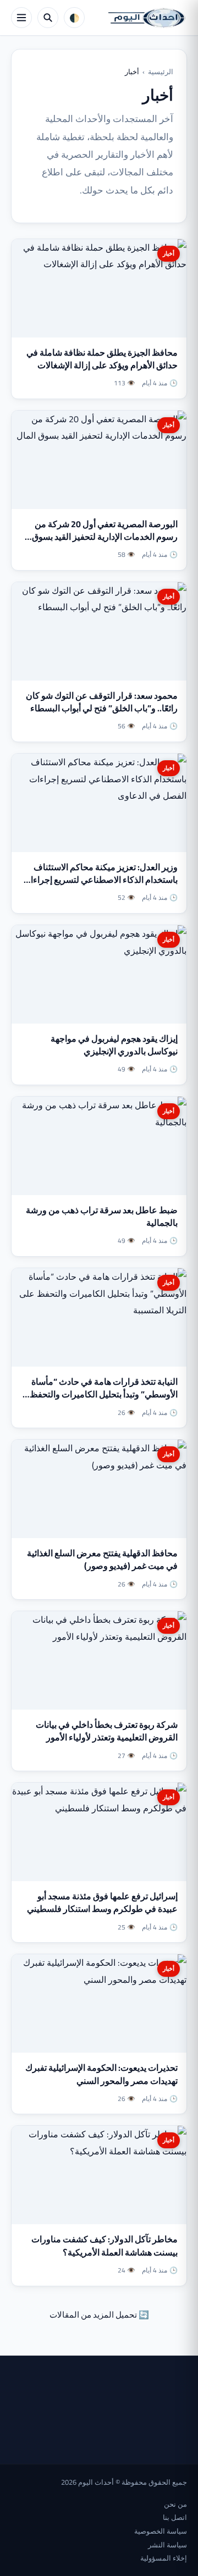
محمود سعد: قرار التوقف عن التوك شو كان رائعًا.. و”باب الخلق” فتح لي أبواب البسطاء (102, 702)
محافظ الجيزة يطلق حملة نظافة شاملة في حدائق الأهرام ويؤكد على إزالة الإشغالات (102, 359)
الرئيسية (161, 71)
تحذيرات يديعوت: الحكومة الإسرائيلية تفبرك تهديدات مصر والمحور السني (101, 2074)
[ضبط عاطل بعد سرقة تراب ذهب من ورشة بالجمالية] (99, 1146)
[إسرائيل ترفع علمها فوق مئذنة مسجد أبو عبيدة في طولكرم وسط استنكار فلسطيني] (99, 1832)
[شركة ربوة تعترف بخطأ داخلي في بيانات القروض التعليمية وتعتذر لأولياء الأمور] (99, 1660)
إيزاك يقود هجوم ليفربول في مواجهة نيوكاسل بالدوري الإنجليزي (114, 1045)
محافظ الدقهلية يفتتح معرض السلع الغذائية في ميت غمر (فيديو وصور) (102, 1559)
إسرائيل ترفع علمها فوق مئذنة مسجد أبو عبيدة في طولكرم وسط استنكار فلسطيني (102, 1902)
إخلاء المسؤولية (164, 2558)
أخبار (169, 253)
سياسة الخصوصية (161, 2531)
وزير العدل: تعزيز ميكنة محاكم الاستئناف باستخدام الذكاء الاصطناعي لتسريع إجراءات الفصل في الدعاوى (100, 880)
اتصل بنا (175, 2517)
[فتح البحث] (48, 18)
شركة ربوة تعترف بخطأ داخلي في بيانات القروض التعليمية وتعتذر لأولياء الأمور (107, 1731)
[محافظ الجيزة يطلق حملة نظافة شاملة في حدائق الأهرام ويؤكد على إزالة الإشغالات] (99, 288)
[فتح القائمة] (21, 18)
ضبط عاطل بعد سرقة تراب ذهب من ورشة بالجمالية (102, 1216)
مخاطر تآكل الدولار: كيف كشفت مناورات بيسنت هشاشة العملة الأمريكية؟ (105, 2245)
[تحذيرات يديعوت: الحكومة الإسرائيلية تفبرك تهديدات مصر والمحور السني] (99, 2003)
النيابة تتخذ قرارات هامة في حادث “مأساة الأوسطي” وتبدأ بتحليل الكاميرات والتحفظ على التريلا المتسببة (104, 1394)
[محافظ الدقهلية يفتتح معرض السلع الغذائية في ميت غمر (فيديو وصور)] (99, 1489)
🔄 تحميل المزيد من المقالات (99, 2315)
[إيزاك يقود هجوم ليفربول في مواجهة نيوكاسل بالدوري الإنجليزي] (99, 974)
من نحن (175, 2504)
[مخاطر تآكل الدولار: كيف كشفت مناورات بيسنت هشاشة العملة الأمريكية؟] (99, 2175)
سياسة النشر (167, 2545)
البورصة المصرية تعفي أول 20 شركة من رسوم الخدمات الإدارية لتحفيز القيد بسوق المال (105, 537)
